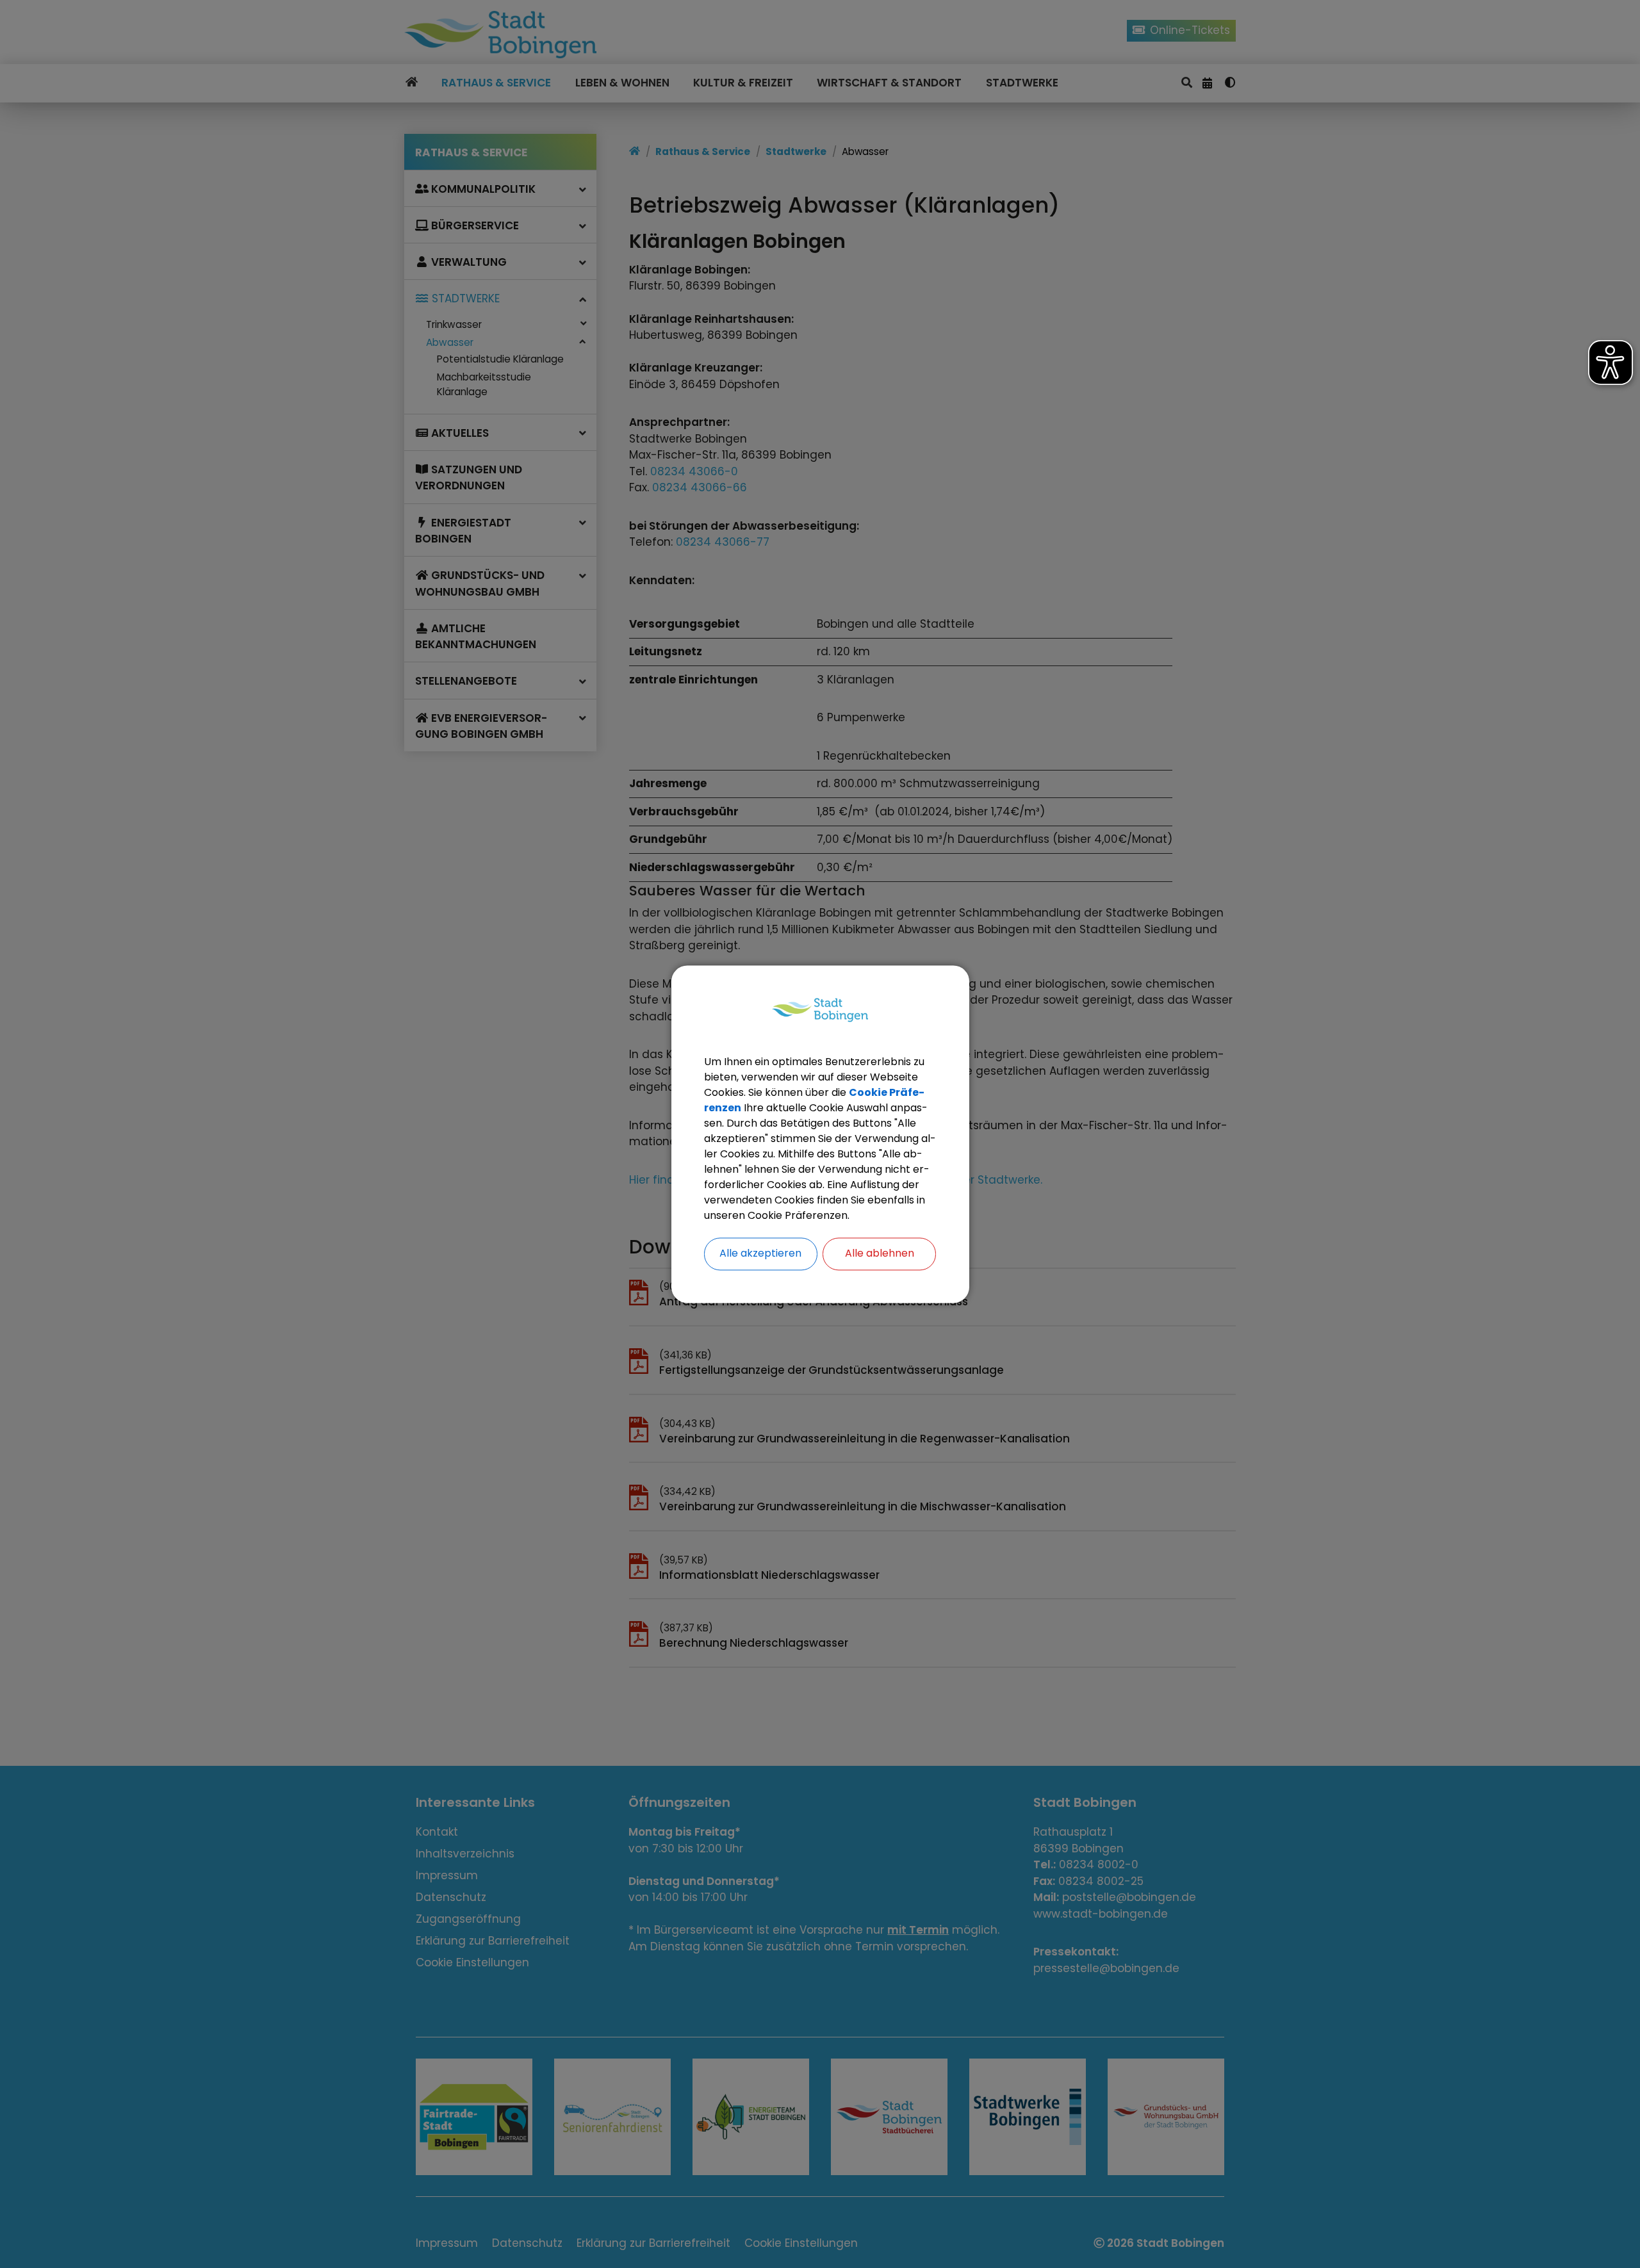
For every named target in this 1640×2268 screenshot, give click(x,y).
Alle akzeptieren (760, 1253)
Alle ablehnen (880, 1253)
